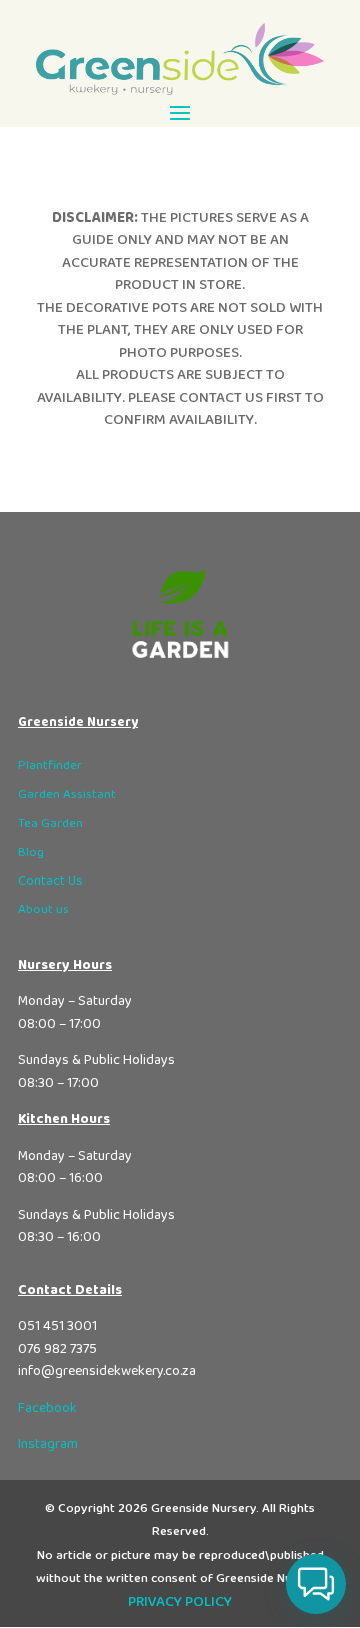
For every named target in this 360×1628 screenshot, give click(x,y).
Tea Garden (50, 823)
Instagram (48, 1444)
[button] (316, 1584)
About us (43, 909)
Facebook (47, 1408)
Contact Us (50, 881)
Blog (31, 852)
